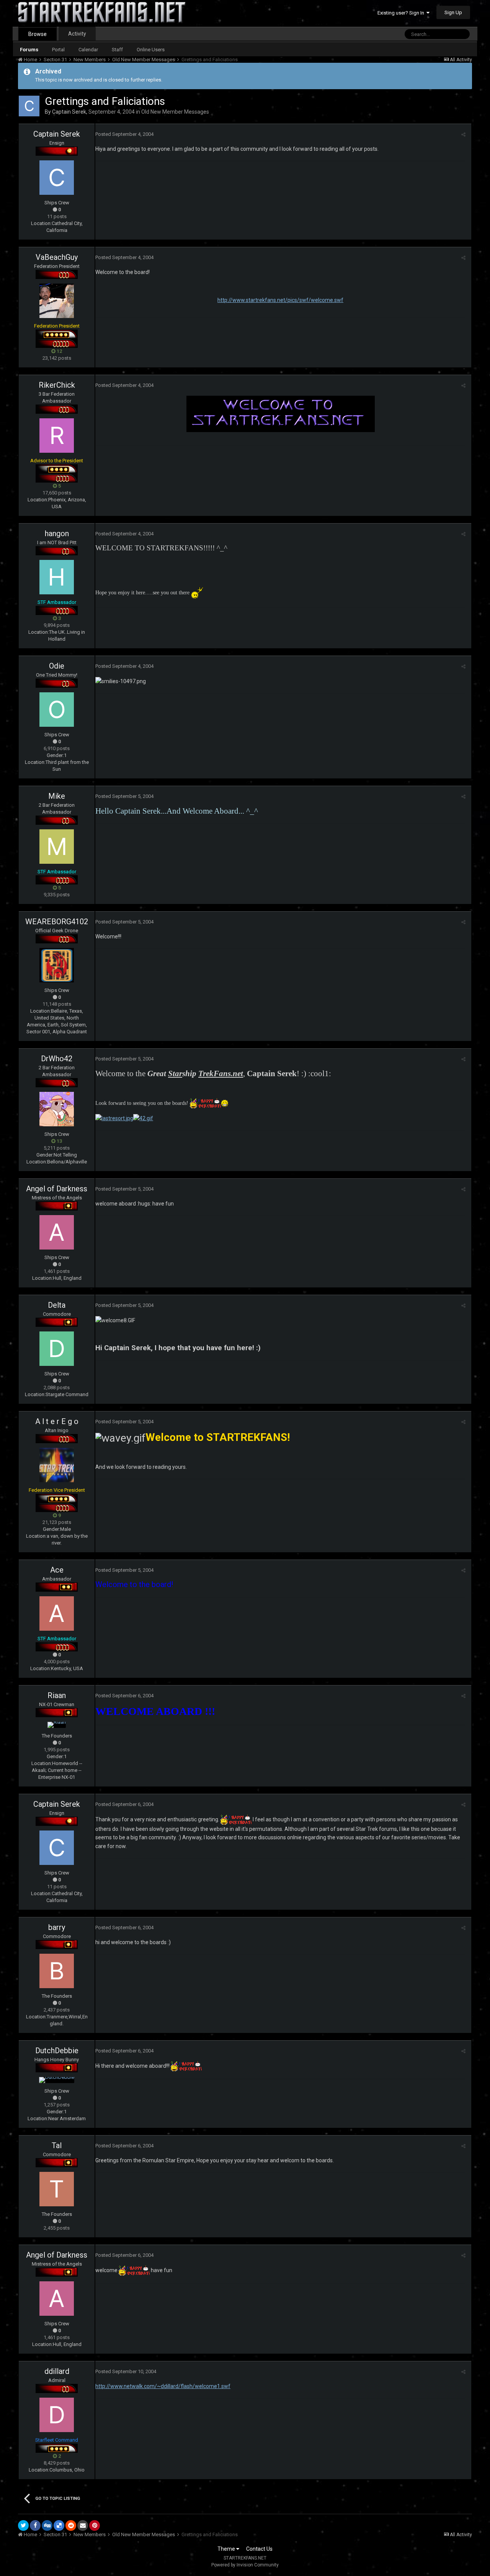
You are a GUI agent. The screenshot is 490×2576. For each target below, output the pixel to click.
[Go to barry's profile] (57, 1971)
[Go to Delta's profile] (57, 1349)
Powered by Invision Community (245, 2565)
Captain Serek (69, 112)
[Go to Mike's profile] (57, 847)
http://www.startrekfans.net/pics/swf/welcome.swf (280, 300)
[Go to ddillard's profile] (57, 2415)
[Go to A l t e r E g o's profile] (57, 1465)
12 (59, 351)
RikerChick (57, 385)
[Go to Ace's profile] (57, 1613)
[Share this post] (463, 135)
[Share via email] (83, 2525)
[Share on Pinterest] (95, 2525)
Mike (57, 796)
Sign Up (453, 12)
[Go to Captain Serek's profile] (29, 106)
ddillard (57, 2371)
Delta (57, 1305)
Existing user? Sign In (402, 13)
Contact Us (259, 2549)
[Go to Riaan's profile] (57, 1725)
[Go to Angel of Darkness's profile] (57, 1232)
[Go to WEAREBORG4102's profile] (57, 965)
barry (57, 1927)
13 (59, 1141)
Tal (57, 2145)
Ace (57, 1570)
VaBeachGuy (57, 257)
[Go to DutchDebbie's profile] (57, 2080)
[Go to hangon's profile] (57, 577)
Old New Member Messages (175, 112)
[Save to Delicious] (59, 2525)
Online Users (151, 50)
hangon (57, 533)
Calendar (88, 50)
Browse (38, 34)
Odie (57, 666)
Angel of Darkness (57, 1189)
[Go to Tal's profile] (57, 2189)
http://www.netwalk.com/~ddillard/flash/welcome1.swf (163, 2386)
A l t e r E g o (57, 1421)
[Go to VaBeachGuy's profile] (57, 301)
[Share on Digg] (47, 2525)
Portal (58, 50)
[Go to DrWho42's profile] (57, 1109)
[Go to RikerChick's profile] (57, 436)
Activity (77, 34)
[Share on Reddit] (71, 2525)
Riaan (57, 1695)
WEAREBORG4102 (57, 922)
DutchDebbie (57, 2051)
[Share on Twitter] (23, 2525)
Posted (124, 134)
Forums (29, 50)
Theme (227, 2549)
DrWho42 (57, 1059)
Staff (117, 50)
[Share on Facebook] (35, 2525)
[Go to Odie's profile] (57, 710)
